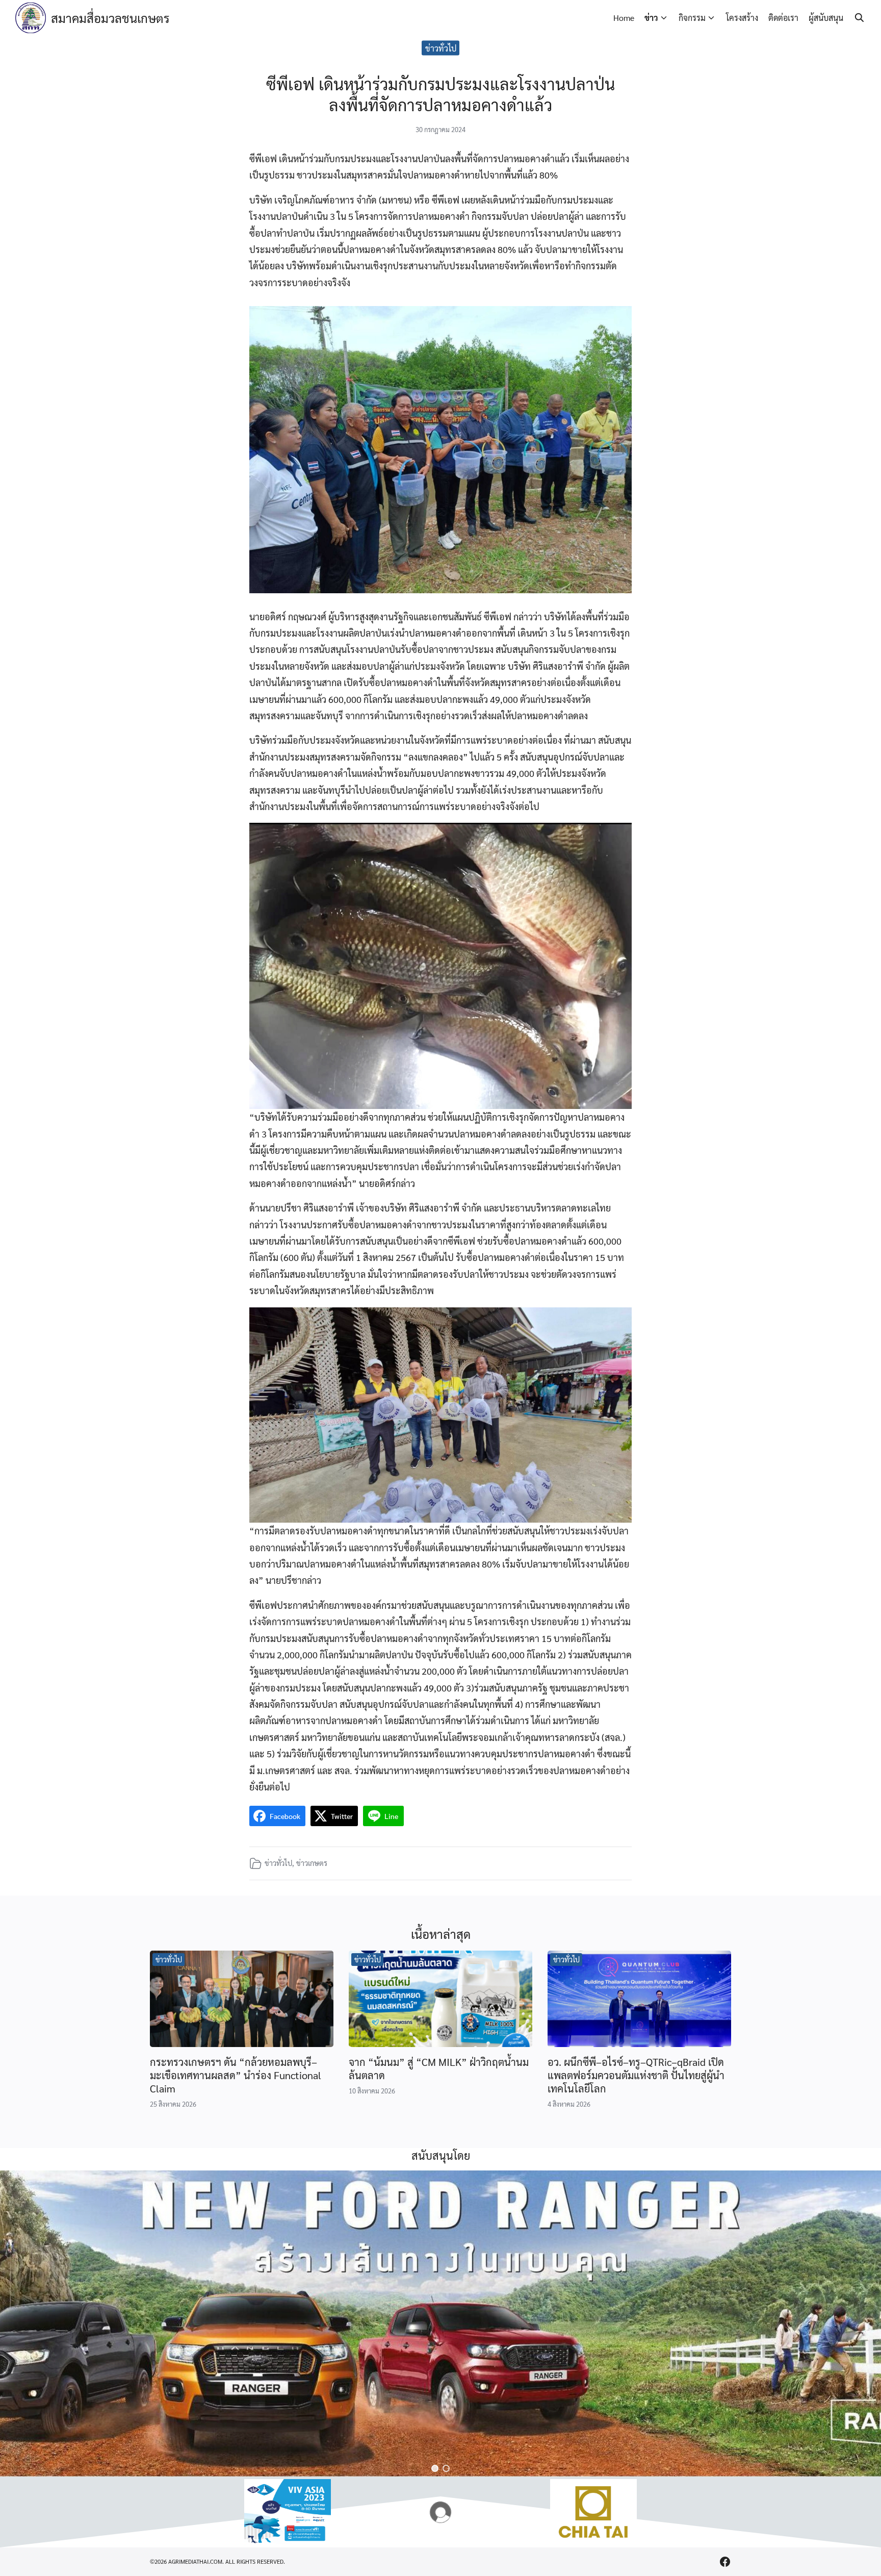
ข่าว (651, 18)
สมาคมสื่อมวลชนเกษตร (110, 18)
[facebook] (725, 2562)
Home (624, 18)
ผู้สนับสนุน (826, 18)
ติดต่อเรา (783, 18)
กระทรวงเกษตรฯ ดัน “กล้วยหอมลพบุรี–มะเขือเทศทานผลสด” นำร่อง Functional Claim (236, 2075)
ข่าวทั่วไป (441, 48)
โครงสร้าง (742, 18)
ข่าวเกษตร (312, 1863)
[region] (440, 2324)
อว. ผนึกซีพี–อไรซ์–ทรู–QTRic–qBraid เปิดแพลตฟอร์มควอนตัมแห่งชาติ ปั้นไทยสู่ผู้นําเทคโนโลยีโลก (636, 2075)
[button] (435, 2468)
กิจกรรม (692, 18)
